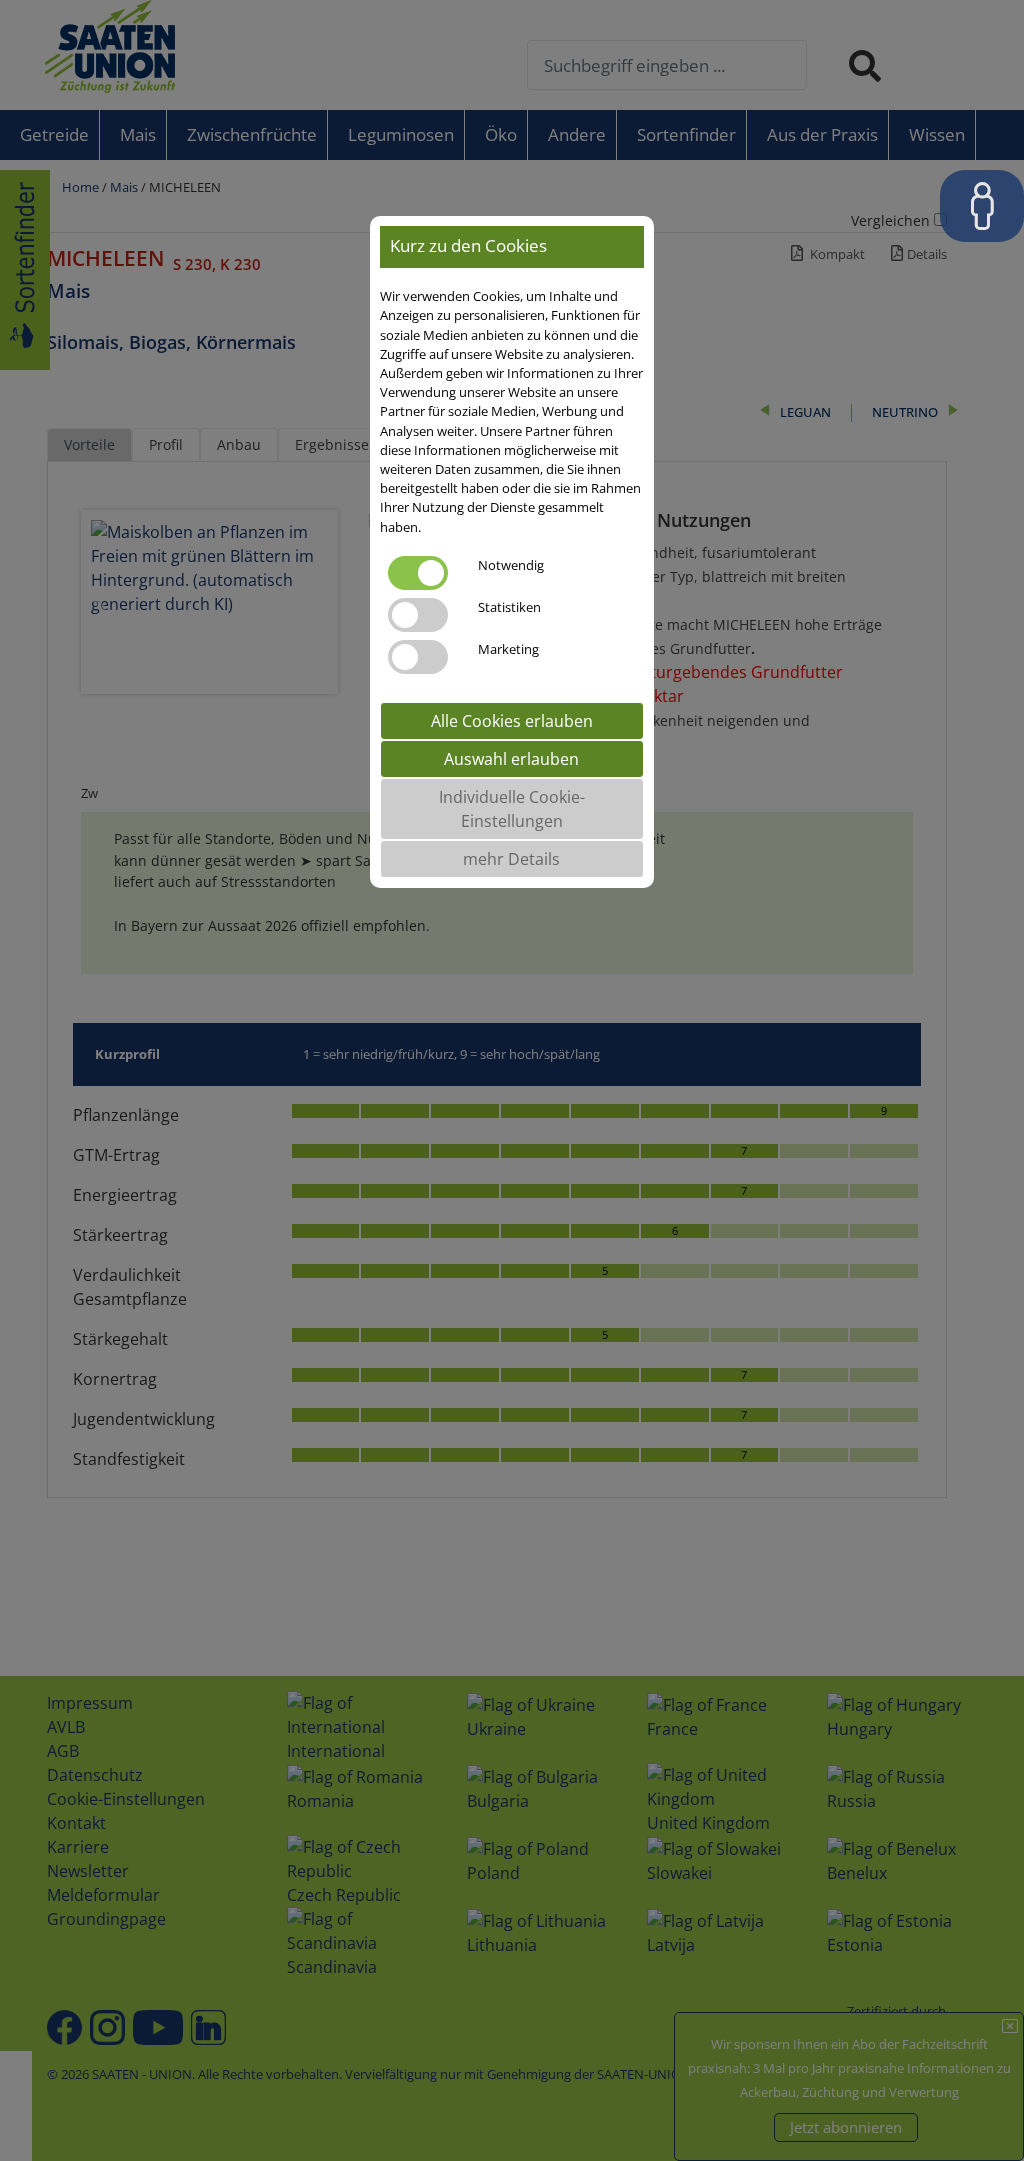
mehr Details (511, 859)
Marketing (508, 649)
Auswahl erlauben (511, 759)
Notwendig (511, 565)
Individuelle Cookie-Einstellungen (512, 809)
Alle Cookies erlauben (512, 721)
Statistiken (509, 607)
